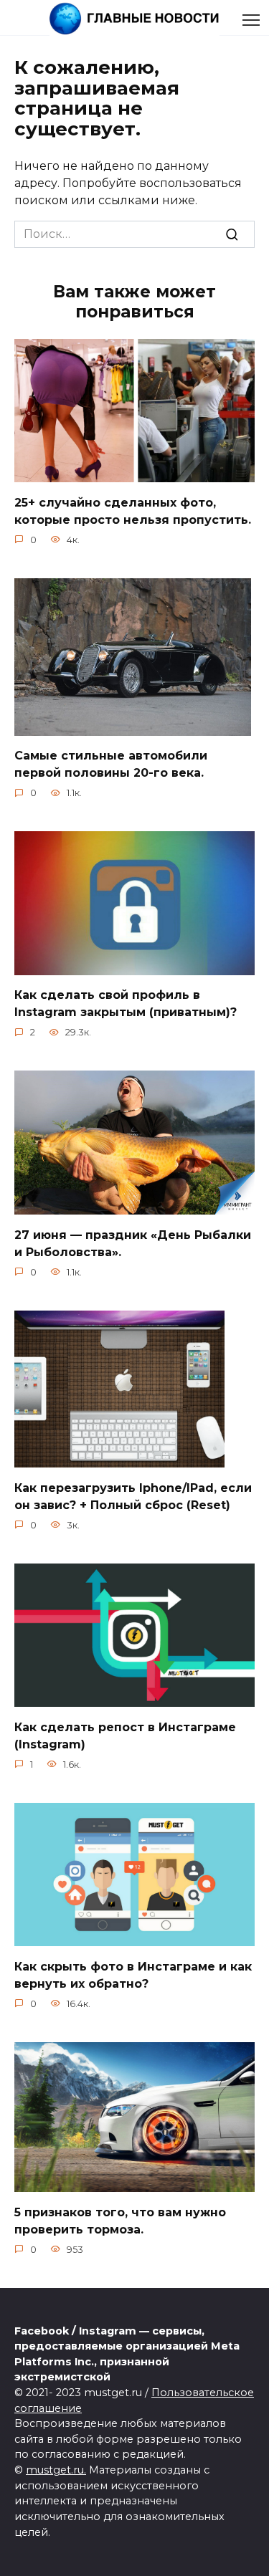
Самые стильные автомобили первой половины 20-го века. (111, 764)
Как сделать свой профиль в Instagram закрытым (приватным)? (126, 1004)
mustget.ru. (56, 2470)
